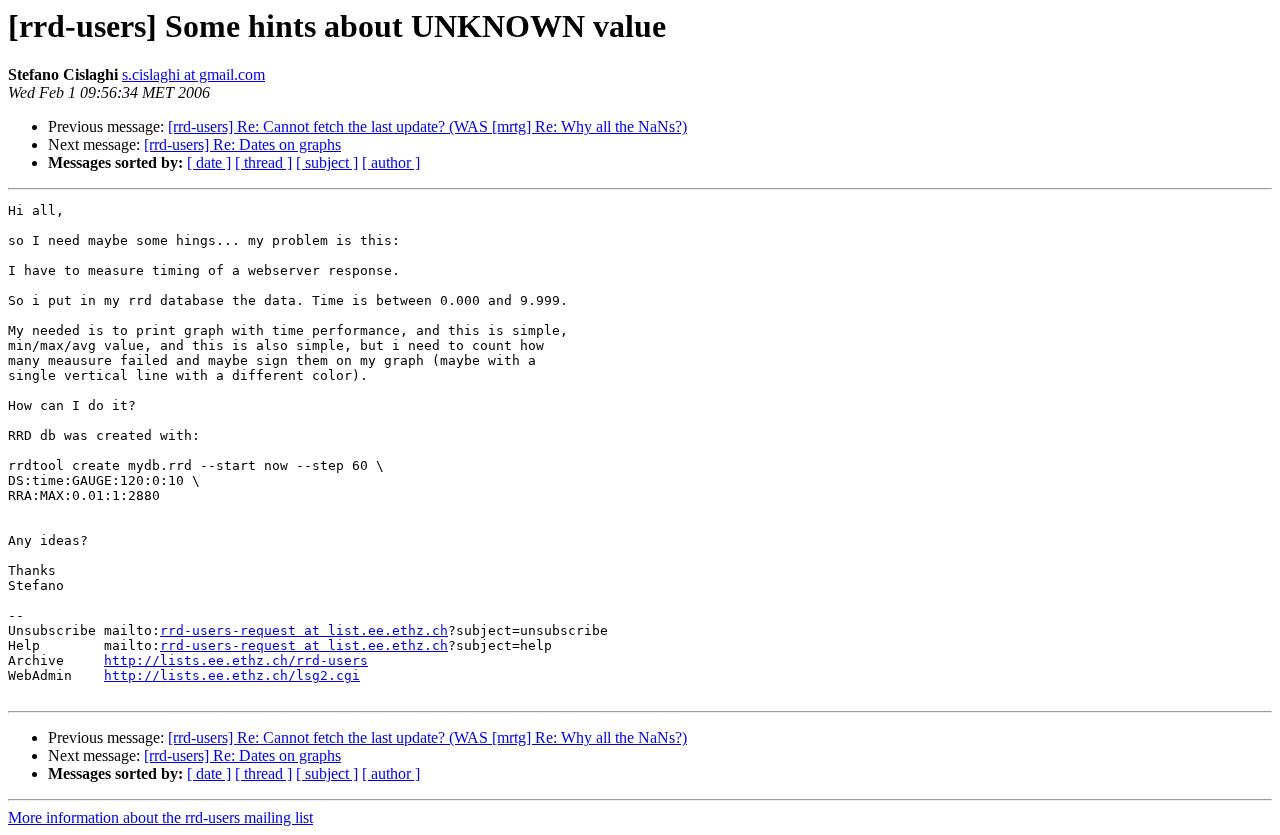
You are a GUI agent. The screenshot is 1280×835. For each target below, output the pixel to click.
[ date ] (209, 162)
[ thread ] (263, 162)
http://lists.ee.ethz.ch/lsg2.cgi (232, 675)
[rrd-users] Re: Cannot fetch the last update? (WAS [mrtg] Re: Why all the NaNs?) (427, 126)
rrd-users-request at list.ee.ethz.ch (304, 630)
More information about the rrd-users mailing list (160, 817)
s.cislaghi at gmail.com (193, 74)
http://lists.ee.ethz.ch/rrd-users (236, 660)
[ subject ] (327, 162)
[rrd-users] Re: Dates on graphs (242, 144)
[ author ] (391, 162)
